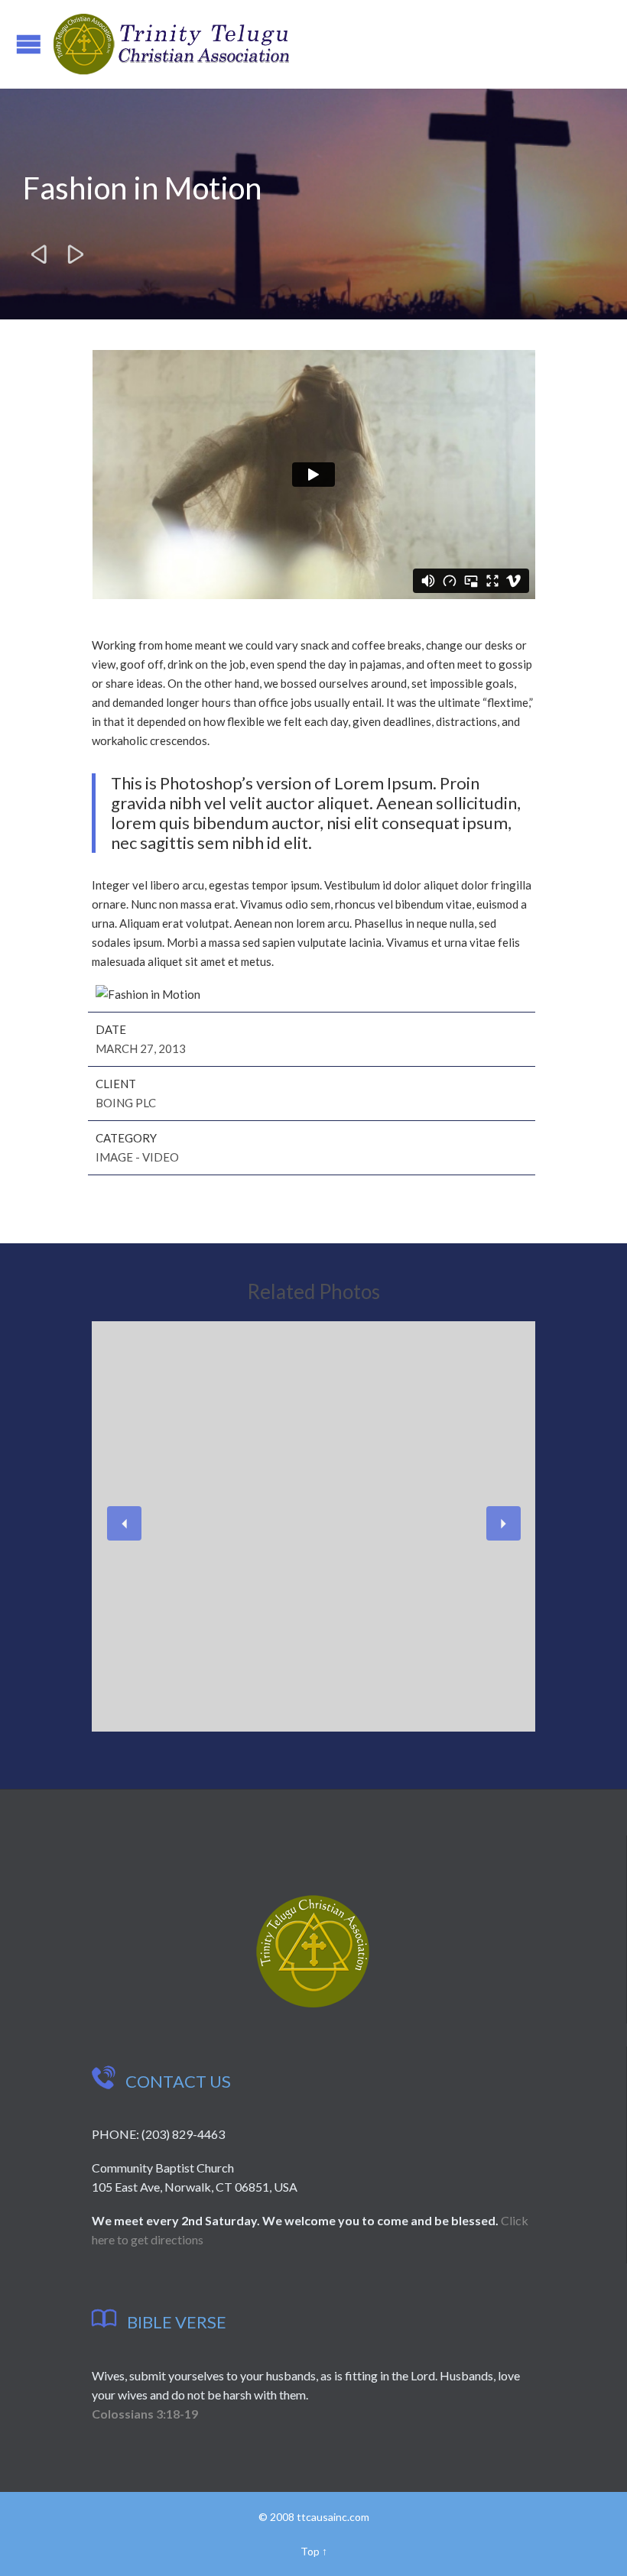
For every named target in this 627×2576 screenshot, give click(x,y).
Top (310, 2551)
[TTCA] (171, 44)
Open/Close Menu (29, 44)
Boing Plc (126, 1103)
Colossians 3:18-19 (145, 2414)
